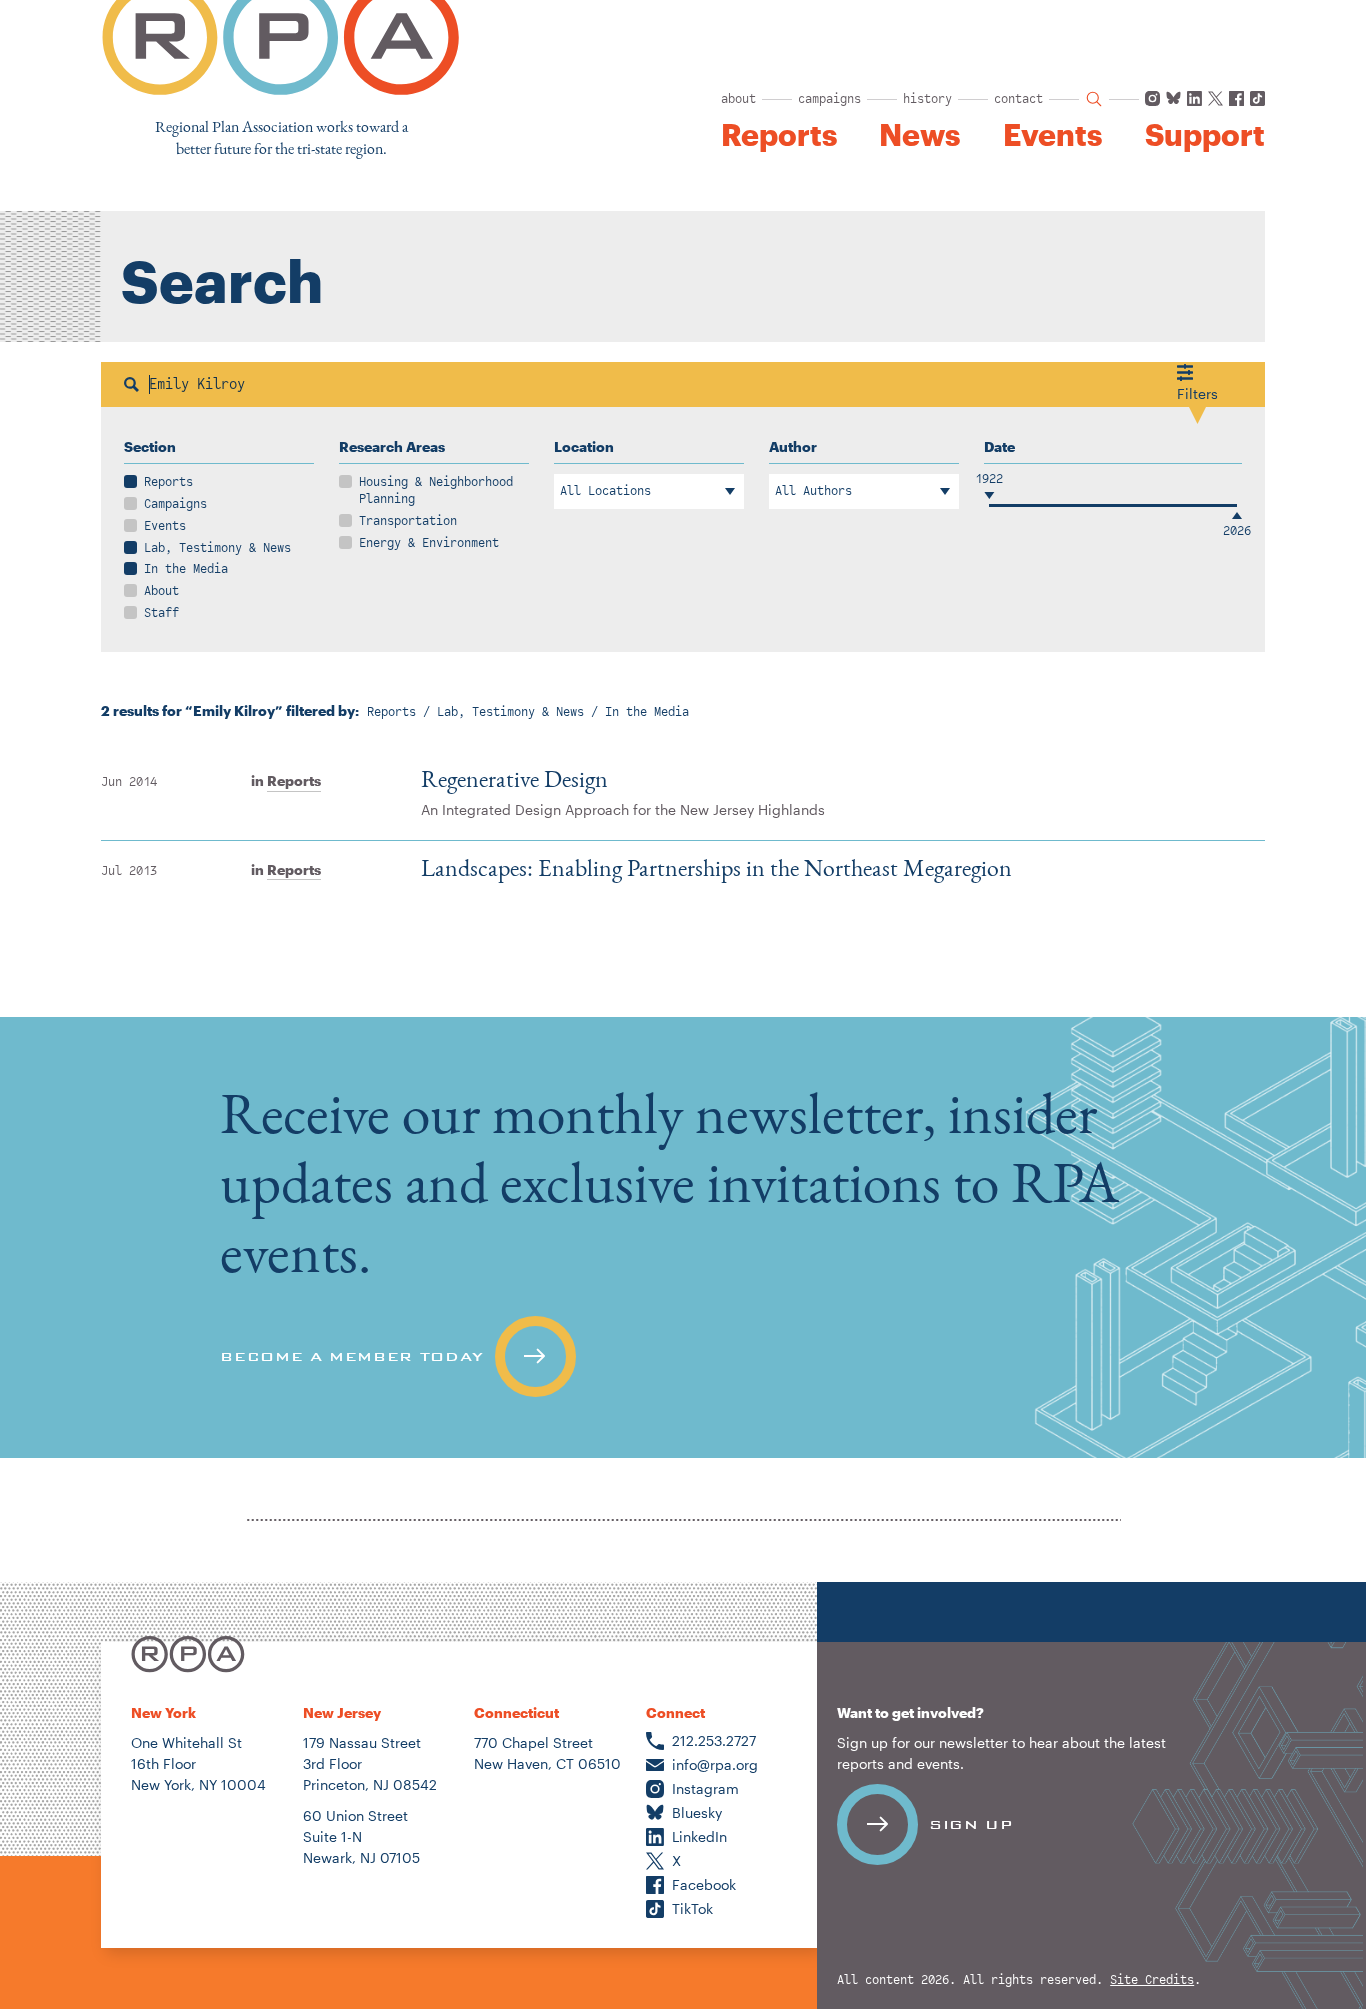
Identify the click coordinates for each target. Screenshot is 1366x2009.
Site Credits (1152, 1980)
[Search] (131, 384)
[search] (1094, 99)
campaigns (829, 99)
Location (584, 446)
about (738, 99)
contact (1018, 99)
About (161, 591)
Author (793, 446)
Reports (779, 135)
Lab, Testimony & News (217, 548)
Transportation (408, 521)
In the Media (186, 569)
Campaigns (175, 504)
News (919, 135)
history (927, 99)
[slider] (989, 505)
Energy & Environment (429, 543)
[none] (683, 1237)
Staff (161, 613)
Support (1205, 135)
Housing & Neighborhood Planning (436, 490)
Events (1052, 135)
